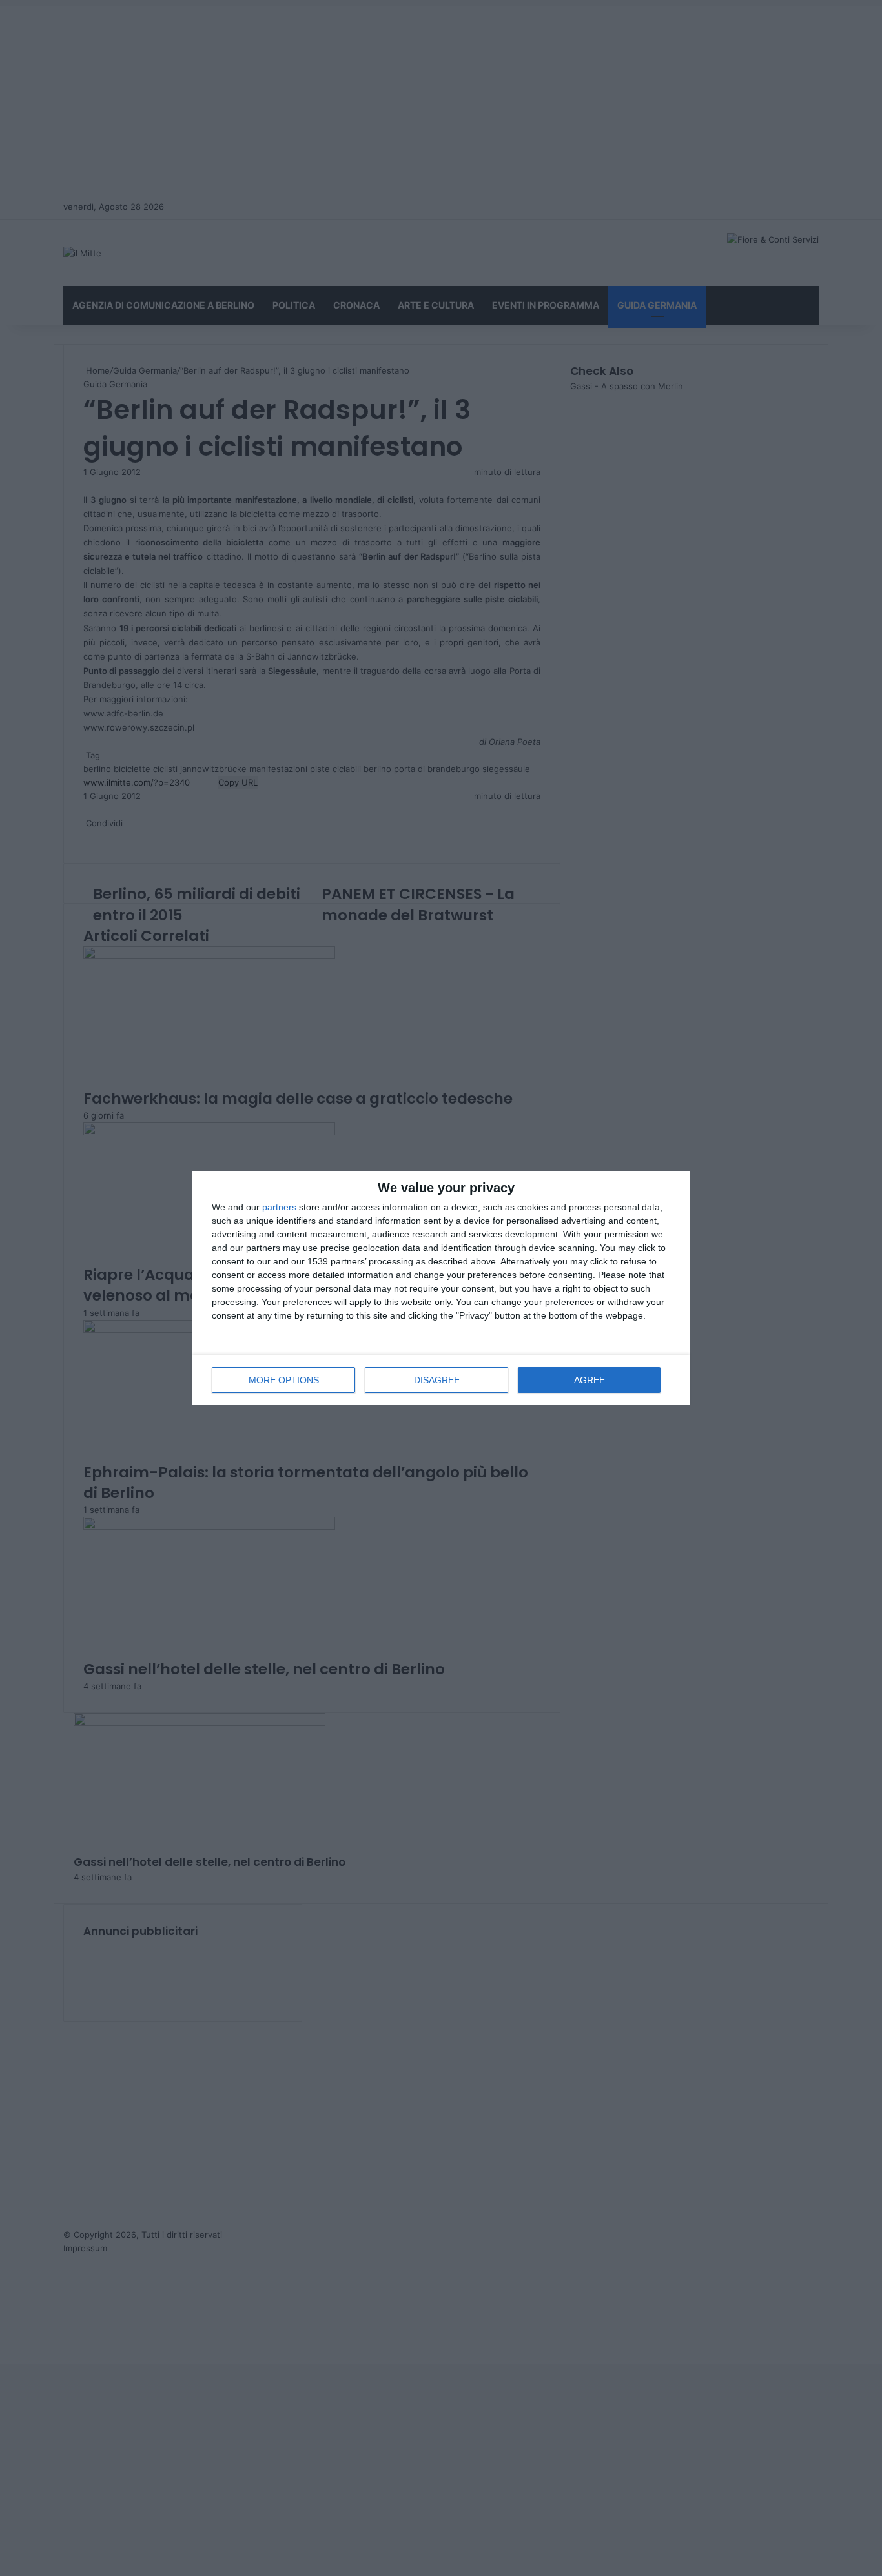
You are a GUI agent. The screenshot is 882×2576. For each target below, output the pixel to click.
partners (279, 1207)
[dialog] (441, 1288)
